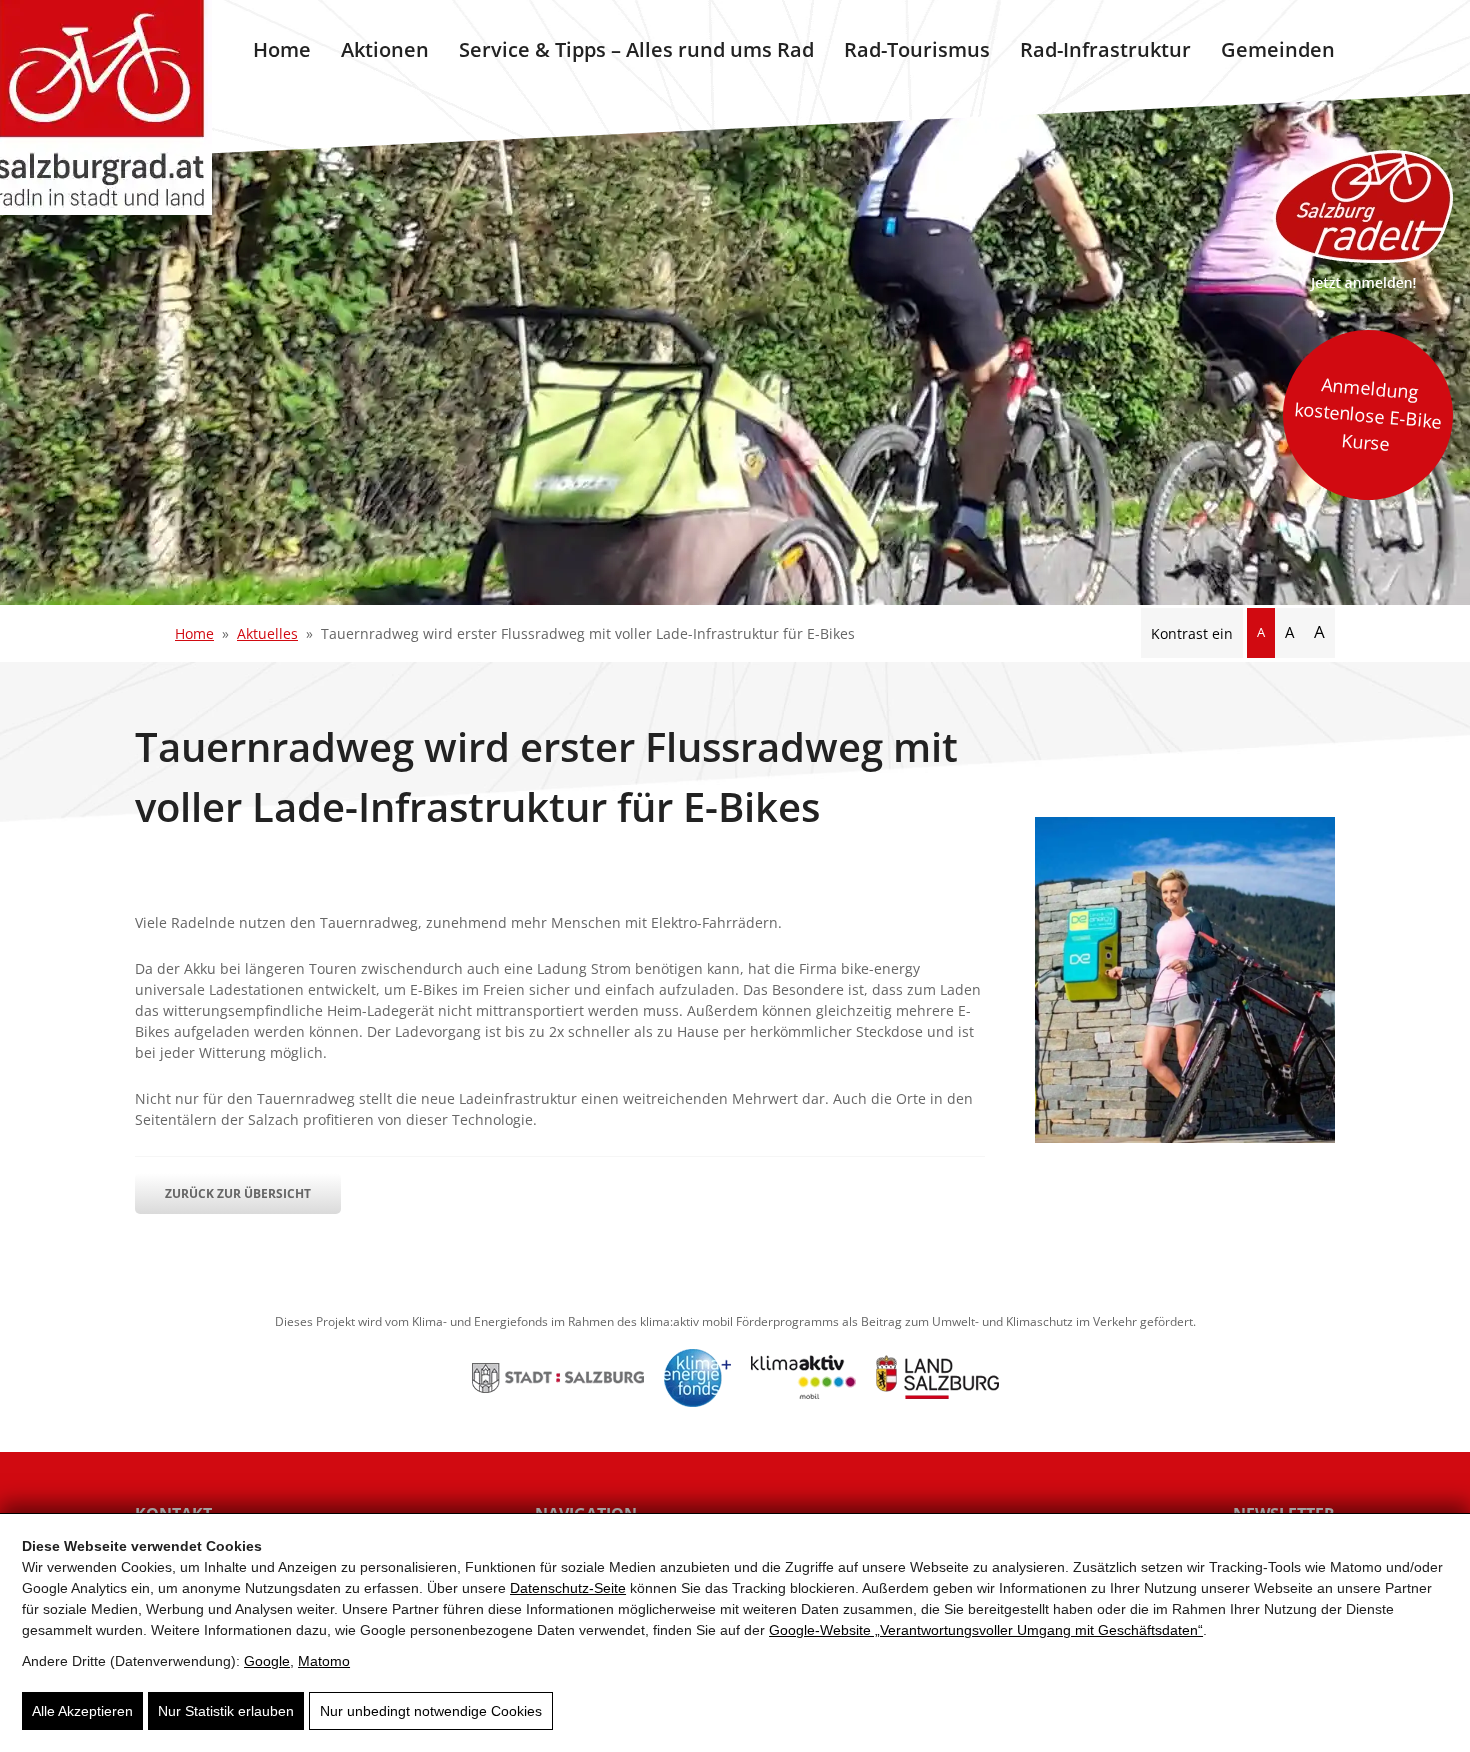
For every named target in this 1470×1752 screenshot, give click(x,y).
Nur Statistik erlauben (226, 1711)
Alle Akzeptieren (82, 1711)
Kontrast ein (1192, 633)
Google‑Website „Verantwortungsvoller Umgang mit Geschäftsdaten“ (986, 1630)
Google (267, 1661)
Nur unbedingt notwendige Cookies (431, 1711)
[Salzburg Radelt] (1363, 220)
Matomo (324, 1661)
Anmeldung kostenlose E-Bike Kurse (1368, 414)
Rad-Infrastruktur (1105, 49)
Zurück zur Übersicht (238, 1193)
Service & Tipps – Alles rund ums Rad (636, 49)
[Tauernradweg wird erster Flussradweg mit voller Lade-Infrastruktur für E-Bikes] (1185, 1137)
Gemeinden (1278, 49)
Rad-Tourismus (917, 49)
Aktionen (385, 49)
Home (282, 49)
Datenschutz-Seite (568, 1588)
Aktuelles (267, 633)
